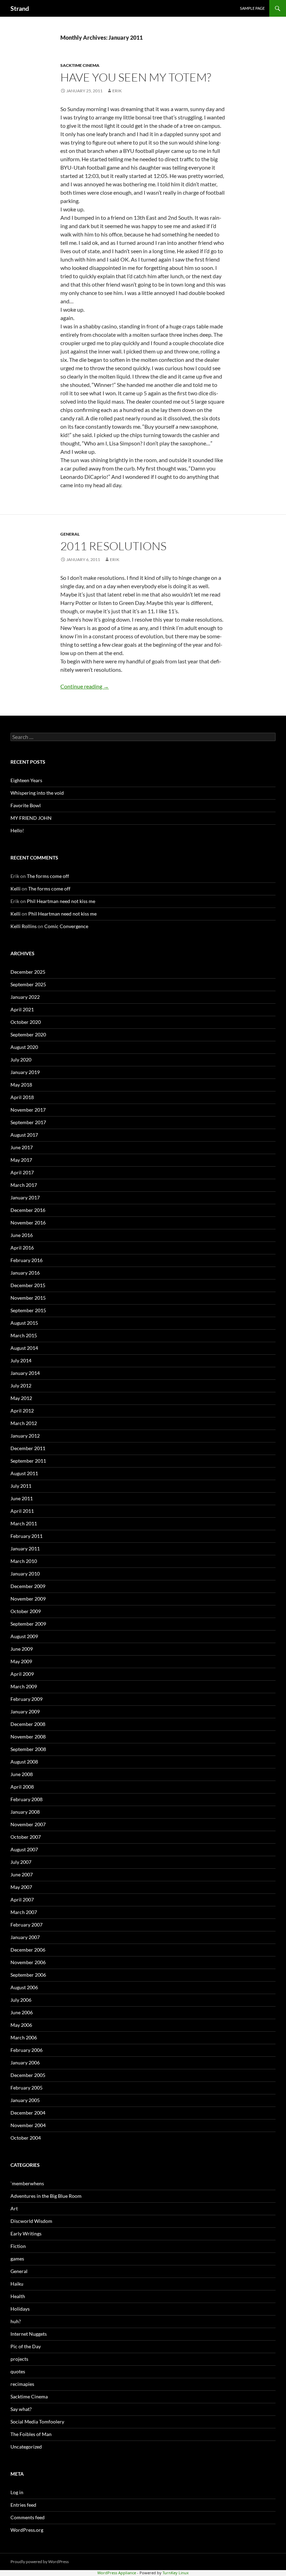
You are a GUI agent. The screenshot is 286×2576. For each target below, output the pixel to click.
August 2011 (24, 1473)
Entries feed (23, 2505)
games (17, 2259)
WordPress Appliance (117, 2573)
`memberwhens (27, 2183)
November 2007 (28, 1824)
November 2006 (28, 1962)
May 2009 (21, 1661)
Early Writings (26, 2233)
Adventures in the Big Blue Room (46, 2196)
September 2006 (28, 1975)
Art (14, 2208)
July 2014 (21, 1360)
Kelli (16, 889)
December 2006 (28, 1950)
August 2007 (24, 1849)
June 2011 (22, 1498)
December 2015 (28, 1285)
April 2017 (22, 1172)
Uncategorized (26, 2447)
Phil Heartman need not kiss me (61, 901)
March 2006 (24, 2037)
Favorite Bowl (26, 805)
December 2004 (28, 2113)
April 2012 (22, 1411)
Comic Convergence (66, 926)
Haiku (17, 2284)
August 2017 (24, 1135)
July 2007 (21, 1862)
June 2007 (22, 1874)
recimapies (22, 2384)
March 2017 (24, 1185)
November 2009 (28, 1599)
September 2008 (28, 1749)
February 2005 (27, 2088)
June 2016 (22, 1235)
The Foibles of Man (31, 2434)
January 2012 (25, 1436)
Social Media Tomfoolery (37, 2422)
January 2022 (25, 997)
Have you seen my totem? (136, 77)
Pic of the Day (26, 2346)
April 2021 (22, 1009)
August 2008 (24, 1762)
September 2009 (28, 1624)
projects (19, 2359)
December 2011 (28, 1448)
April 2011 (22, 1511)
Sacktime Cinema (80, 65)
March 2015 (24, 1335)
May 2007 (21, 1887)
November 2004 (28, 2125)
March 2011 (24, 1523)
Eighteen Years (26, 780)
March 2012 (24, 1423)
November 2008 (28, 1737)
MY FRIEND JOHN (31, 818)
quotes (18, 2371)
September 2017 (28, 1122)
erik (117, 91)
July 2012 (21, 1386)
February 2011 (27, 1536)
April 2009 (22, 1674)
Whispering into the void (37, 793)
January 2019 (25, 1072)
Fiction (18, 2246)
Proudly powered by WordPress (40, 2562)
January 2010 (25, 1574)
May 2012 (21, 1398)
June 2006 (22, 2012)
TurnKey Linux (176, 2573)
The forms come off (48, 876)
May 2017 (21, 1160)
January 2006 (25, 2063)
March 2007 (24, 1912)
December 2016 (28, 1210)
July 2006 (21, 2000)
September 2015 (28, 1310)
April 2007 (22, 1900)
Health (18, 2296)
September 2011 (28, 1461)
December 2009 (28, 1586)
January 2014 (25, 1373)
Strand (20, 8)
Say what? (21, 2409)
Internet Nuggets (29, 2334)
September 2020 (28, 1034)
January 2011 (25, 1548)
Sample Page (252, 8)
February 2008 (27, 1799)
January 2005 (25, 2100)
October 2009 (26, 1611)
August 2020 (24, 1047)
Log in (17, 2492)
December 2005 (28, 2075)
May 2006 (21, 2025)
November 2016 (28, 1223)
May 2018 (21, 1085)
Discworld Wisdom (31, 2221)
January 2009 (25, 1711)
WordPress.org (27, 2530)
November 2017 (28, 1110)
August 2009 (24, 1636)
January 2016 (25, 1273)
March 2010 (24, 1561)
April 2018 (22, 1097)
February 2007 (27, 1925)
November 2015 (28, 1298)
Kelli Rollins (24, 926)
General (70, 534)
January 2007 (25, 1937)
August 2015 (24, 1323)
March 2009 (24, 1686)
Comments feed (28, 2517)
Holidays (20, 2309)
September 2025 (28, 984)
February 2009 (27, 1699)
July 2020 (21, 1060)
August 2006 (24, 1987)
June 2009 (22, 1649)
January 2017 (25, 1197)
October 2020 (26, 1022)
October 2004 (26, 2138)
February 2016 (27, 1260)
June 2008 (22, 1774)
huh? (16, 2321)
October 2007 (26, 1837)
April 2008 (22, 1787)
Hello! (17, 830)
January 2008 (25, 1812)
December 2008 (28, 1724)
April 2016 (22, 1248)
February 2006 (27, 2050)
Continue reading (85, 686)
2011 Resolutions (113, 546)
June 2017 (22, 1147)
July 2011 (21, 1486)
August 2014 (24, 1348)
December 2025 (28, 972)
